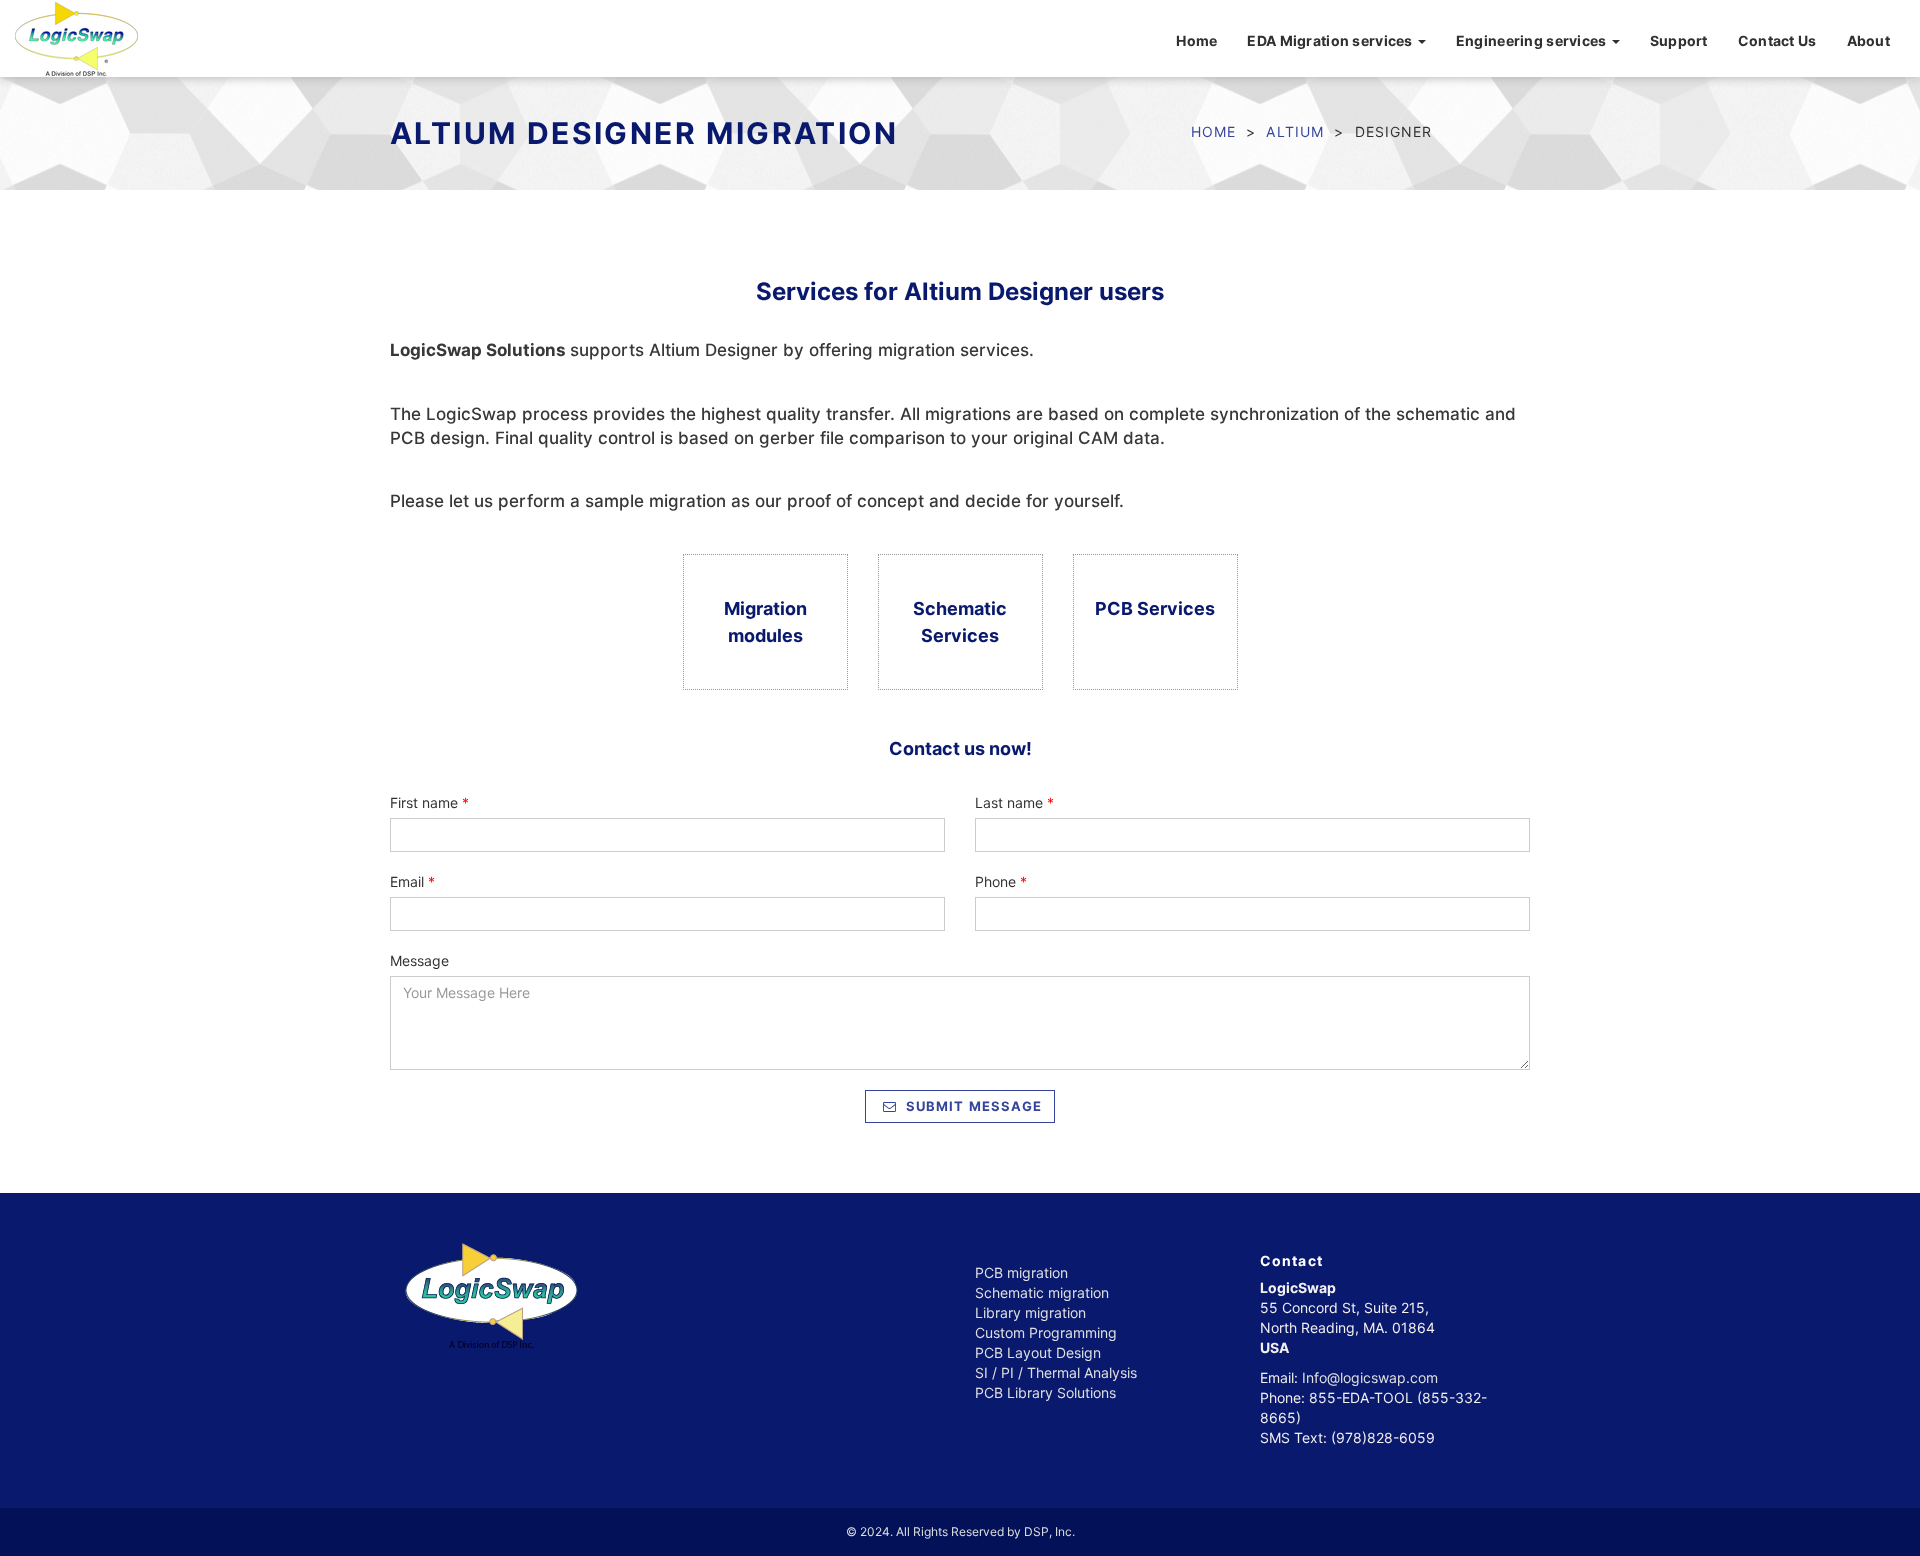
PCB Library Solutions (1045, 1392)
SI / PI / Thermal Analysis (1056, 1372)
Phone (1001, 881)
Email (412, 881)
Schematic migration (1042, 1292)
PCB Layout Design (1038, 1352)
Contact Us (1777, 40)
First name (429, 802)
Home (1196, 40)
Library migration (1030, 1312)
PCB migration (1021, 1272)
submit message (972, 1106)
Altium (1295, 131)
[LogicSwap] (76, 36)
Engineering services (1533, 40)
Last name (1014, 802)
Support (1679, 40)
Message (419, 960)
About (1868, 40)
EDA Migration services (1331, 40)
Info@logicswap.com (1370, 1377)
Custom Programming (1046, 1332)
